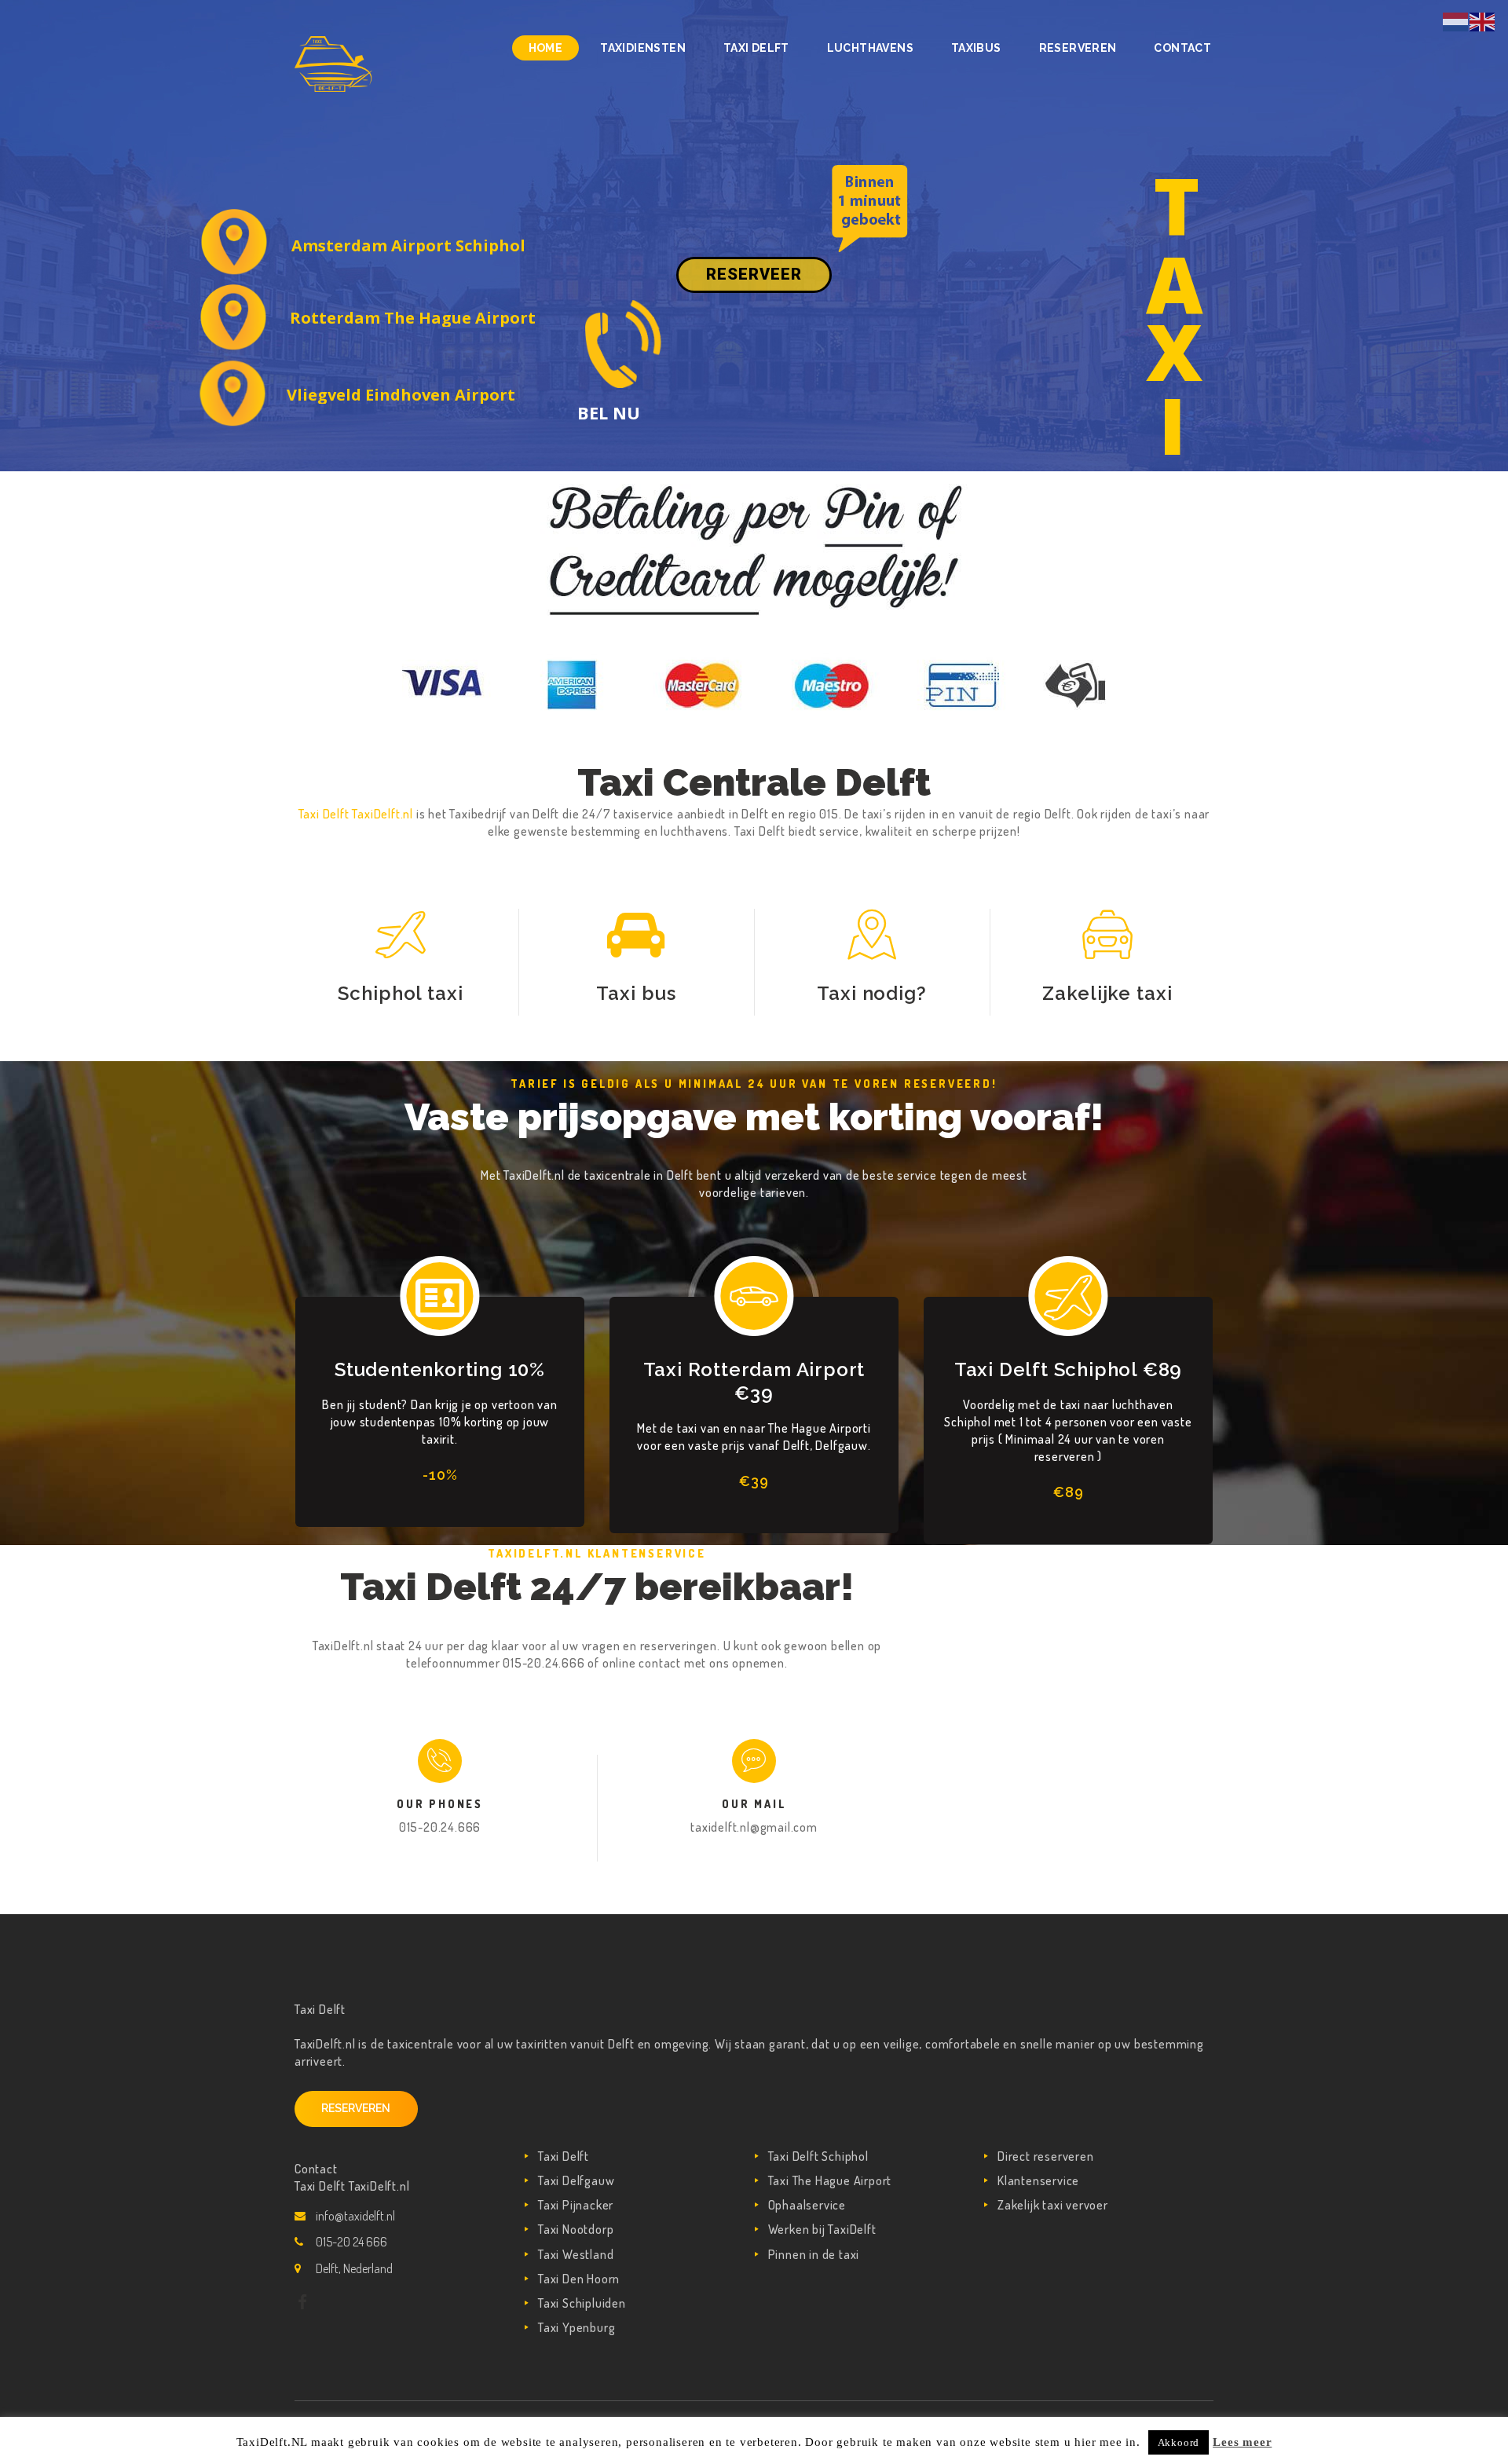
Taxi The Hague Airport (830, 2180)
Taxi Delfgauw (576, 2180)
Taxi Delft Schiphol (818, 2156)
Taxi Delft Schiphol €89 (1068, 1369)
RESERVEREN (356, 2108)
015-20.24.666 (440, 1827)
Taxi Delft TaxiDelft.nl (357, 814)
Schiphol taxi (401, 993)
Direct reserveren (1046, 2156)
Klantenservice (1038, 2180)
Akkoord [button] (1179, 2442)
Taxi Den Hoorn (579, 2279)
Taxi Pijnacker (576, 2205)
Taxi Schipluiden (582, 2303)
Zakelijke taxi (1107, 993)
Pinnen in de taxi (814, 2254)
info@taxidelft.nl (355, 2216)
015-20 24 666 (351, 2242)
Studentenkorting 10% (440, 1369)
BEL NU (609, 412)
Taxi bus (636, 993)
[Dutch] (1456, 20)
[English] (1483, 20)
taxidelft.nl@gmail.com (754, 1827)
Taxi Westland (576, 2254)
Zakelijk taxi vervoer (1053, 2205)
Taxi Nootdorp (576, 2229)
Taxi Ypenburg (576, 2327)
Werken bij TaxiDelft (822, 2229)
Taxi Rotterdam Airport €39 (754, 1381)
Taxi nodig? (872, 993)
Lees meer (1242, 2442)
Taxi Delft (564, 2156)
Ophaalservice (807, 2205)
